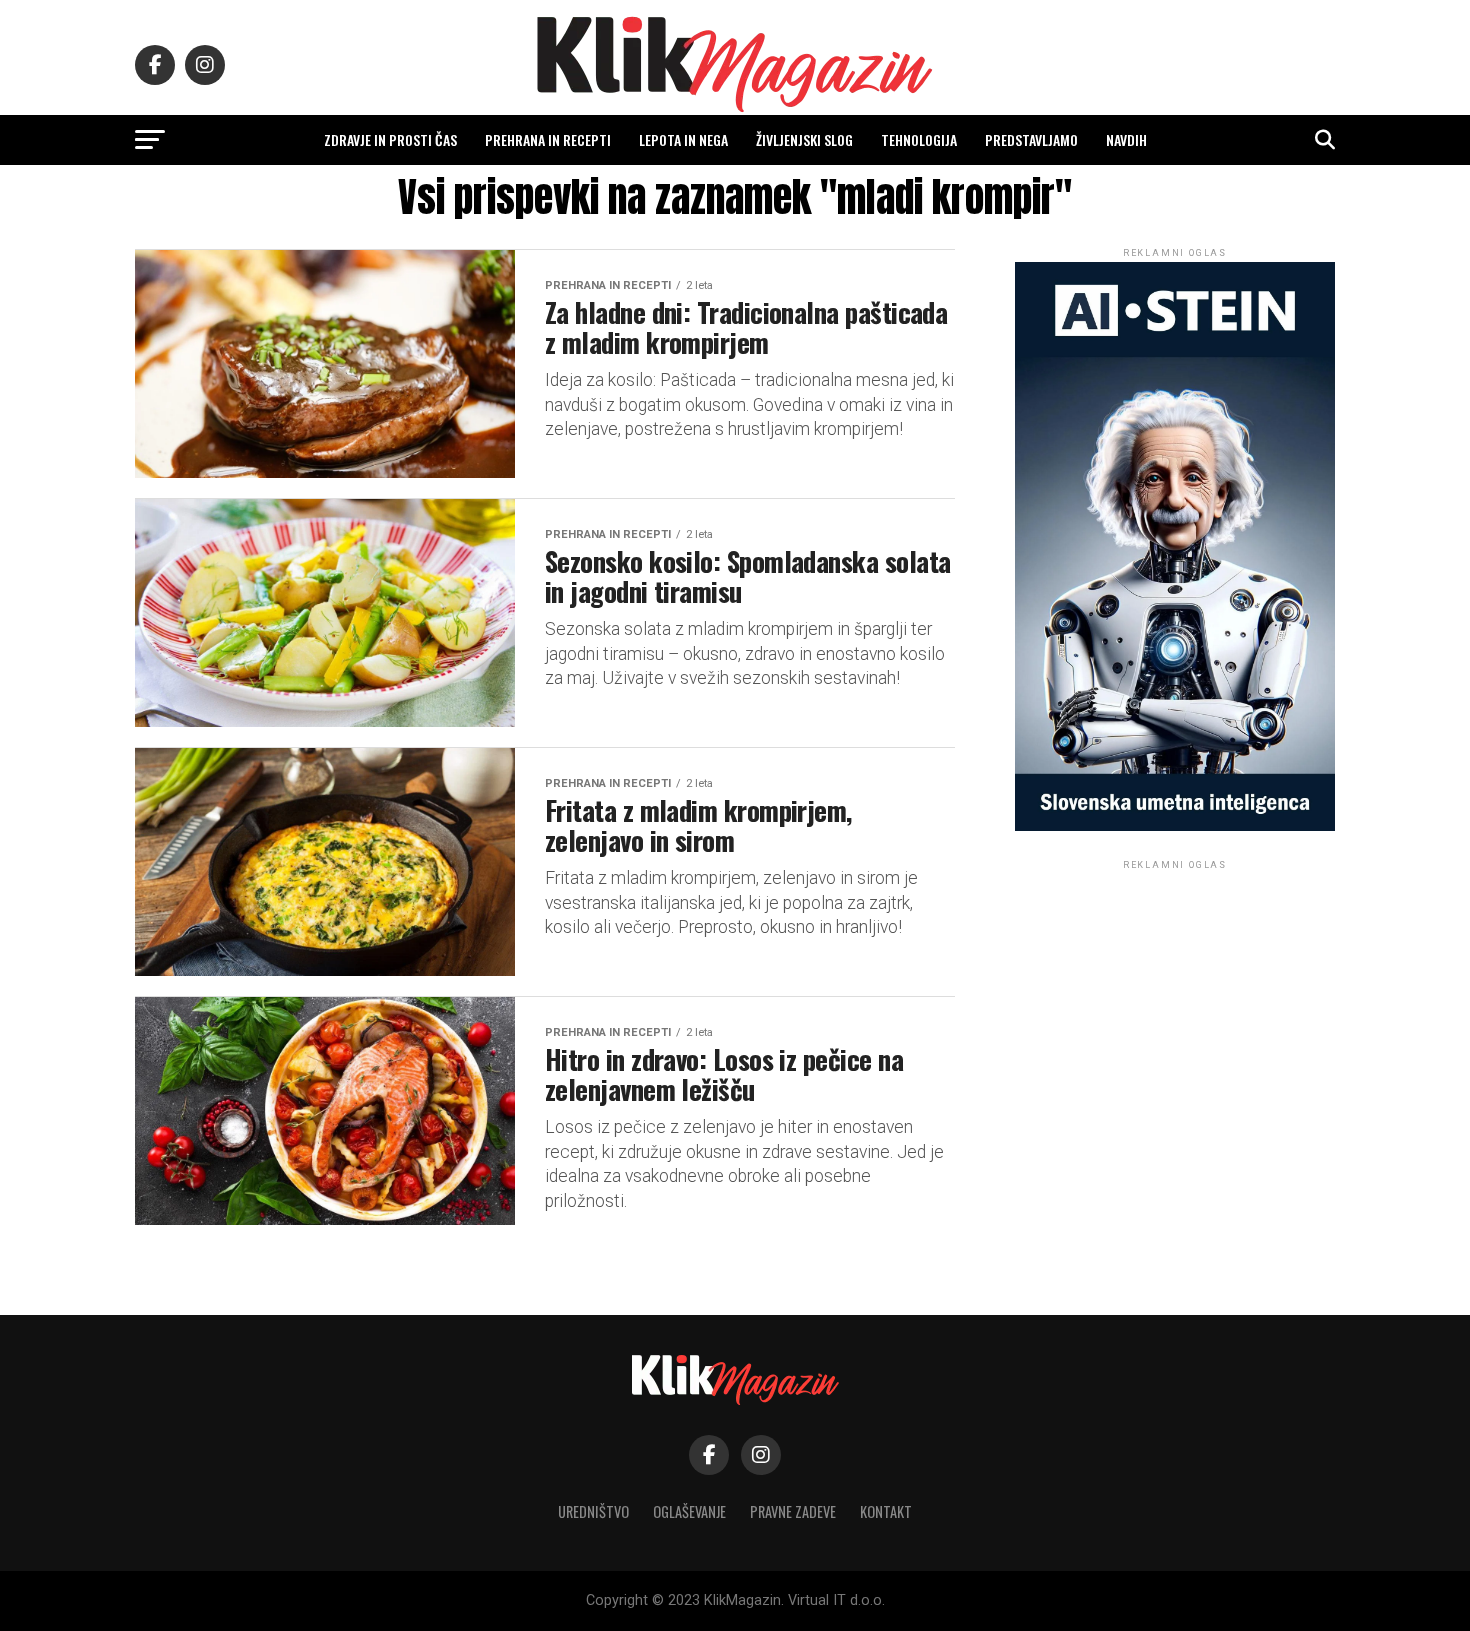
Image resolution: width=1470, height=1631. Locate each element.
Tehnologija (919, 139)
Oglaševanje (689, 1511)
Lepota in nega (683, 139)
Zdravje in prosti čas (390, 139)
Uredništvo (593, 1511)
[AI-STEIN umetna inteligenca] (1175, 826)
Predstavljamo (1031, 139)
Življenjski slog (804, 139)
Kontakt (886, 1511)
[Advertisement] (1175, 999)
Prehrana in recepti (548, 139)
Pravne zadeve (793, 1511)
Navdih (1126, 139)
